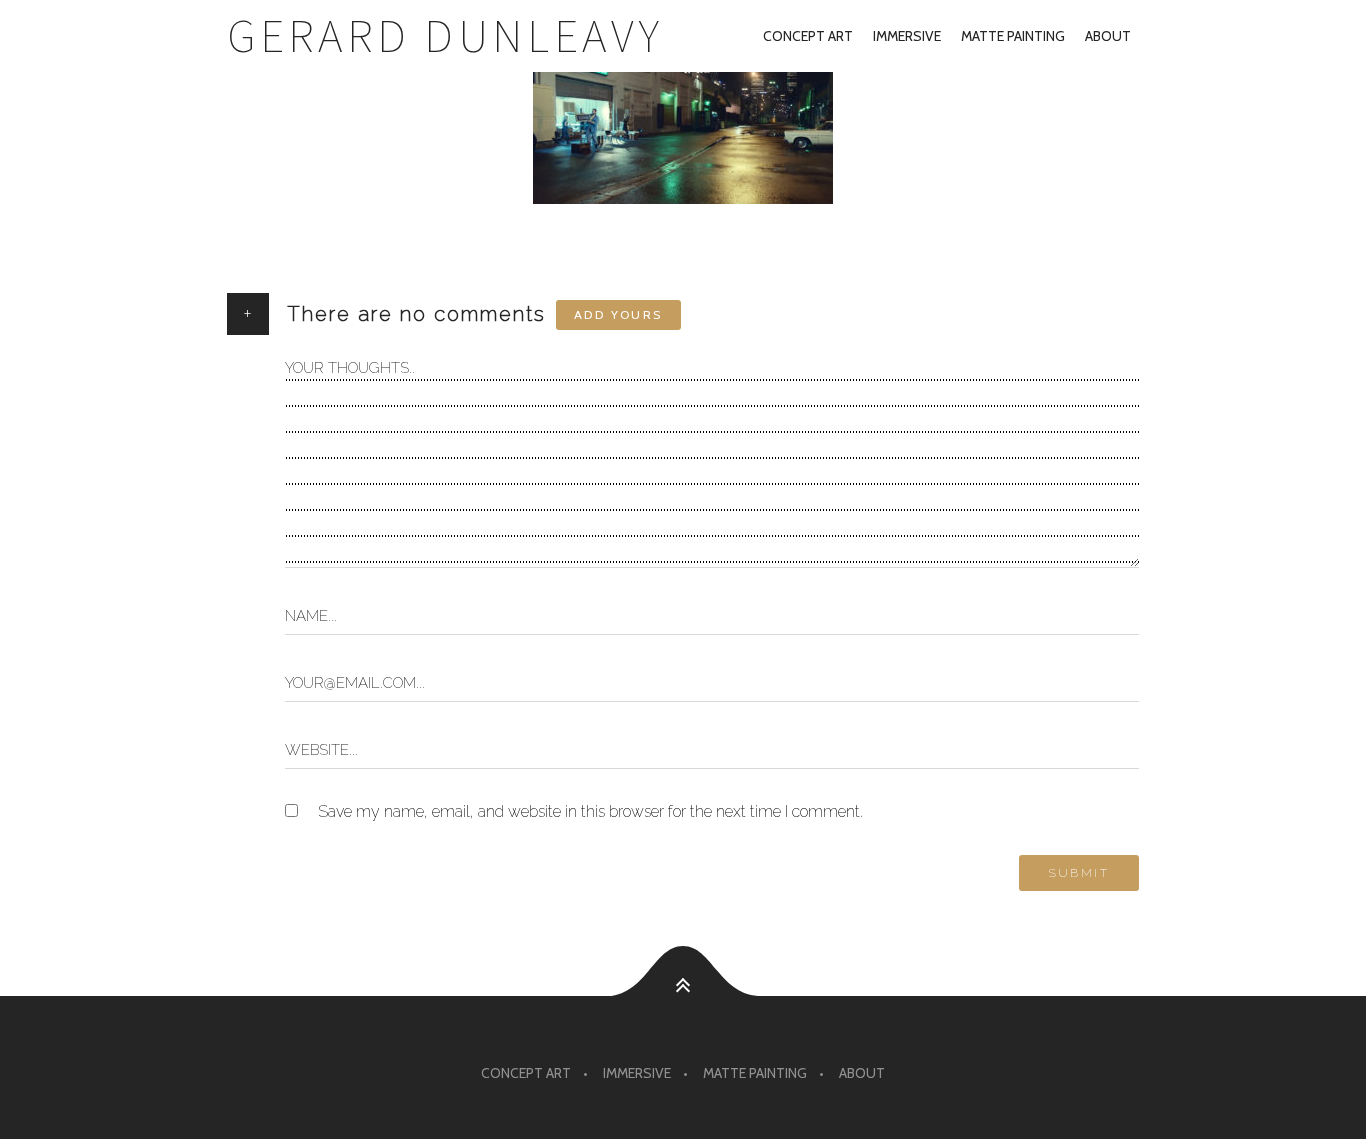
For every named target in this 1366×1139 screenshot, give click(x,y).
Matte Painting (1013, 36)
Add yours (618, 314)
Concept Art (808, 36)
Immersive (907, 36)
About (1108, 36)
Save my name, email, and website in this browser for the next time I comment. (590, 811)
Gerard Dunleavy (445, 35)
